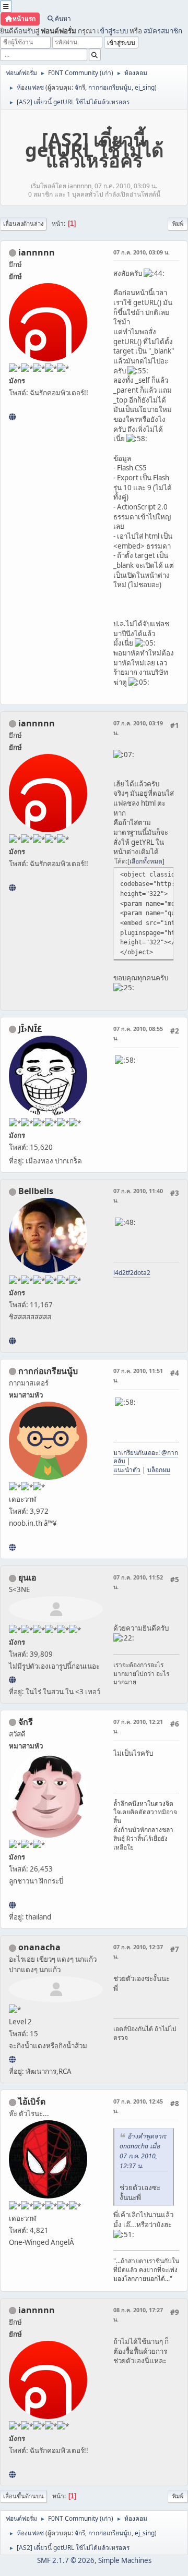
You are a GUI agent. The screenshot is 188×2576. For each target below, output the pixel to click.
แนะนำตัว (127, 1470)
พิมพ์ (178, 223)
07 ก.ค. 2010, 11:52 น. (138, 1582)
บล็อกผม (159, 1470)
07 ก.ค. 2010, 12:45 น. (138, 2106)
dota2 (142, 1273)
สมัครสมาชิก (163, 31)
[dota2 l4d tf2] (12, 1341)
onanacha (39, 1947)
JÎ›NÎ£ (30, 1029)
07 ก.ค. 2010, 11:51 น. (138, 1375)
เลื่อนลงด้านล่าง (23, 223)
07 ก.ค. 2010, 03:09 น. (142, 252)
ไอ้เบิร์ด (32, 2101)
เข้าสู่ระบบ (113, 31)
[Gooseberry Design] (12, 2059)
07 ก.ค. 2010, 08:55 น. (138, 1033)
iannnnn (37, 252)
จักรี (80, 87)
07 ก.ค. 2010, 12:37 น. (138, 1952)
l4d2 (120, 1273)
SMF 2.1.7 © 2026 (66, 2560)
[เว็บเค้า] (12, 1547)
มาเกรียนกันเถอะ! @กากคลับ (146, 1457)
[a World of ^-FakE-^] (12, 1680)
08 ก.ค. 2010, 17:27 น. (138, 2314)
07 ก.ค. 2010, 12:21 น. (138, 1726)
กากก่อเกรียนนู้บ (110, 87)
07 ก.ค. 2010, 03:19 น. (138, 728)
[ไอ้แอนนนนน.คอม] (12, 417)
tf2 (130, 1273)
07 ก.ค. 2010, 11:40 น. (138, 1195)
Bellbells (36, 1191)
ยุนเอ (27, 1577)
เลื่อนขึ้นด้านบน (23, 2496)
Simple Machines (125, 2560)
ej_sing (145, 87)
